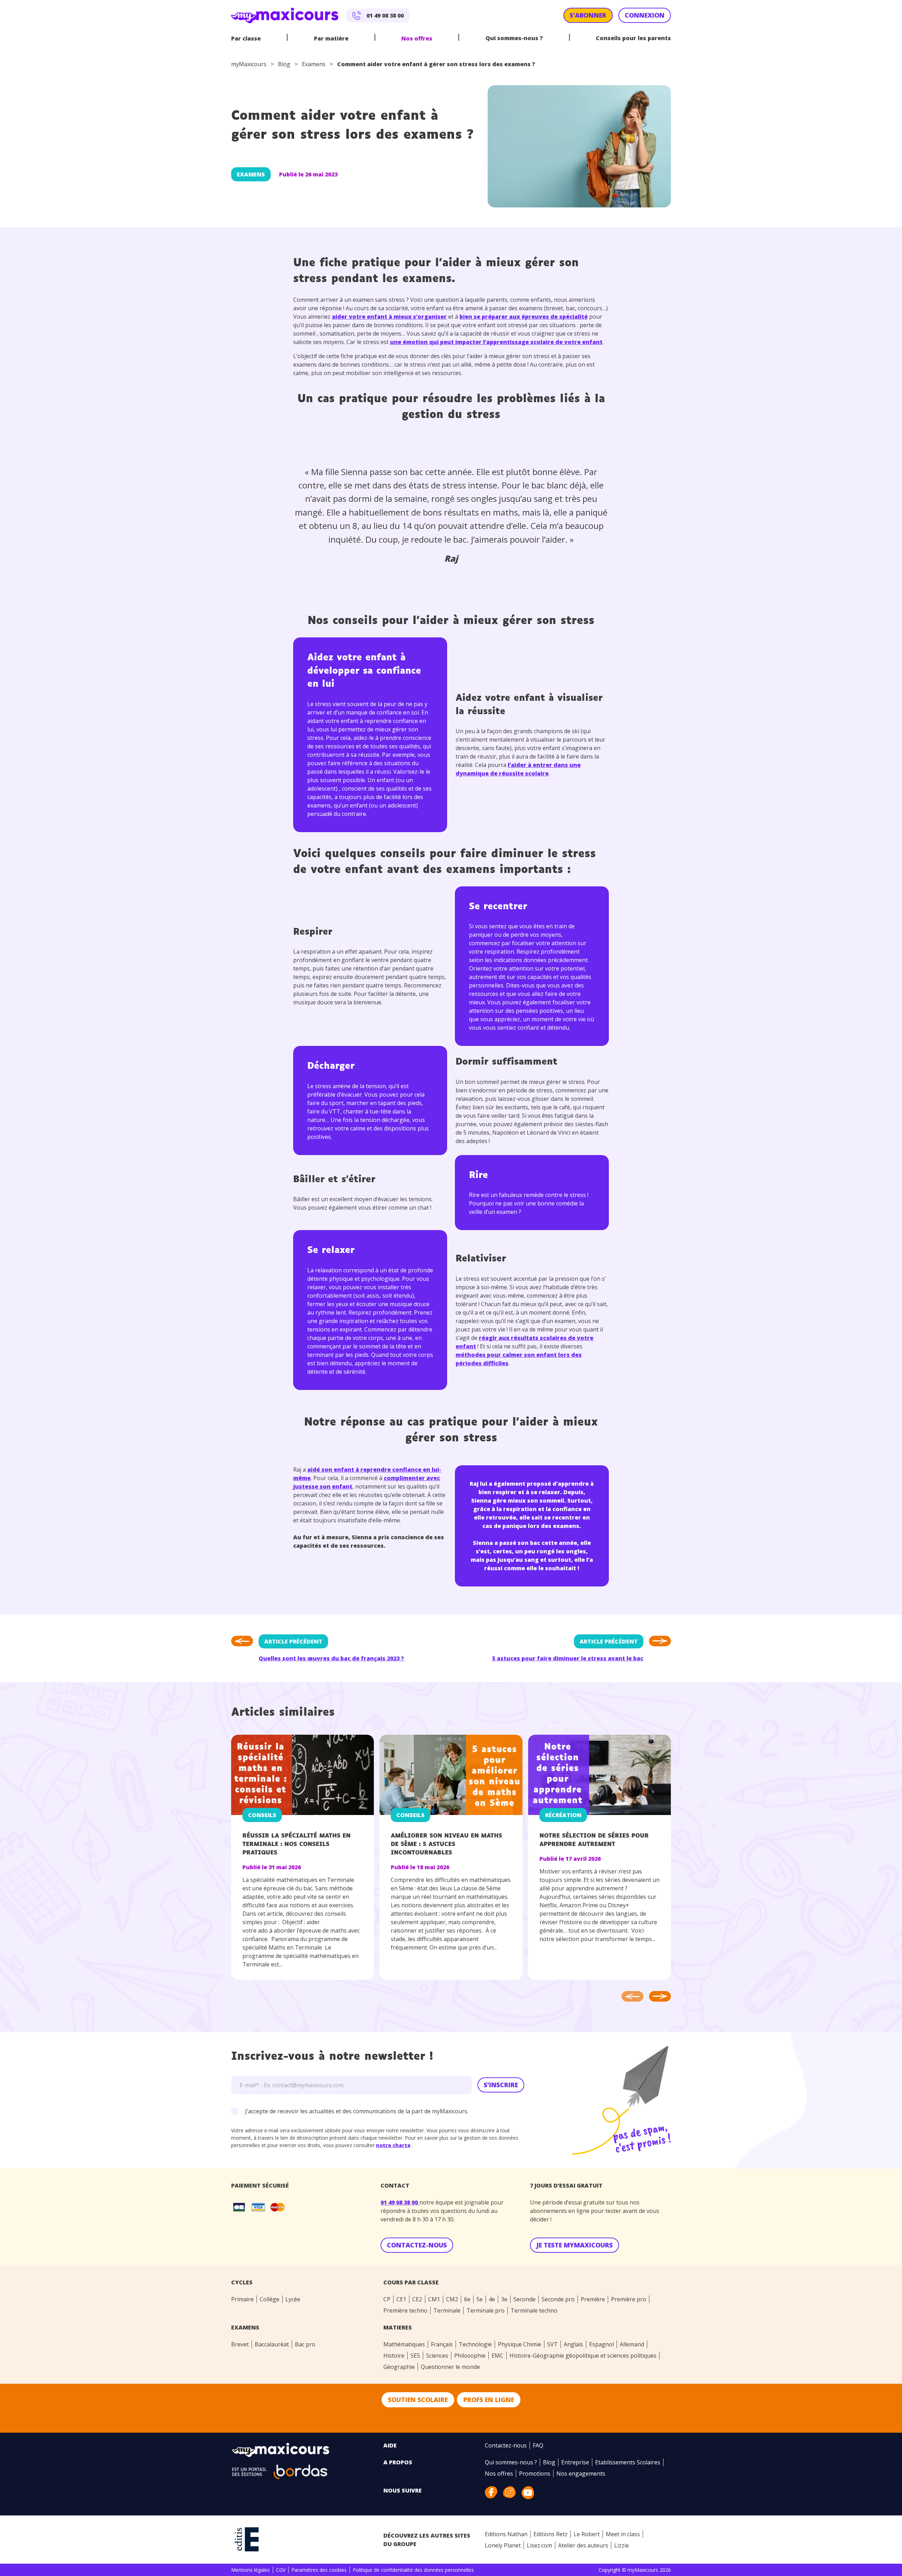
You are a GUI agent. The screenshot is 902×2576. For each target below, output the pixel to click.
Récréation (563, 1815)
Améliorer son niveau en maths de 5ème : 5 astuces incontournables (446, 1844)
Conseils (262, 1815)
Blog (284, 64)
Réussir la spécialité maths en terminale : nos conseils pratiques (296, 1844)
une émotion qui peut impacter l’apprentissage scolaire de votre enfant (496, 342)
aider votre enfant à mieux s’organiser (389, 317)
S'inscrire (501, 2085)
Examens (314, 64)
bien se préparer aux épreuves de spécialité (524, 317)
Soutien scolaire (418, 2400)
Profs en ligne (489, 2400)
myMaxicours (249, 64)
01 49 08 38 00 (400, 2202)
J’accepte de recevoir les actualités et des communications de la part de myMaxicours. (357, 2111)
